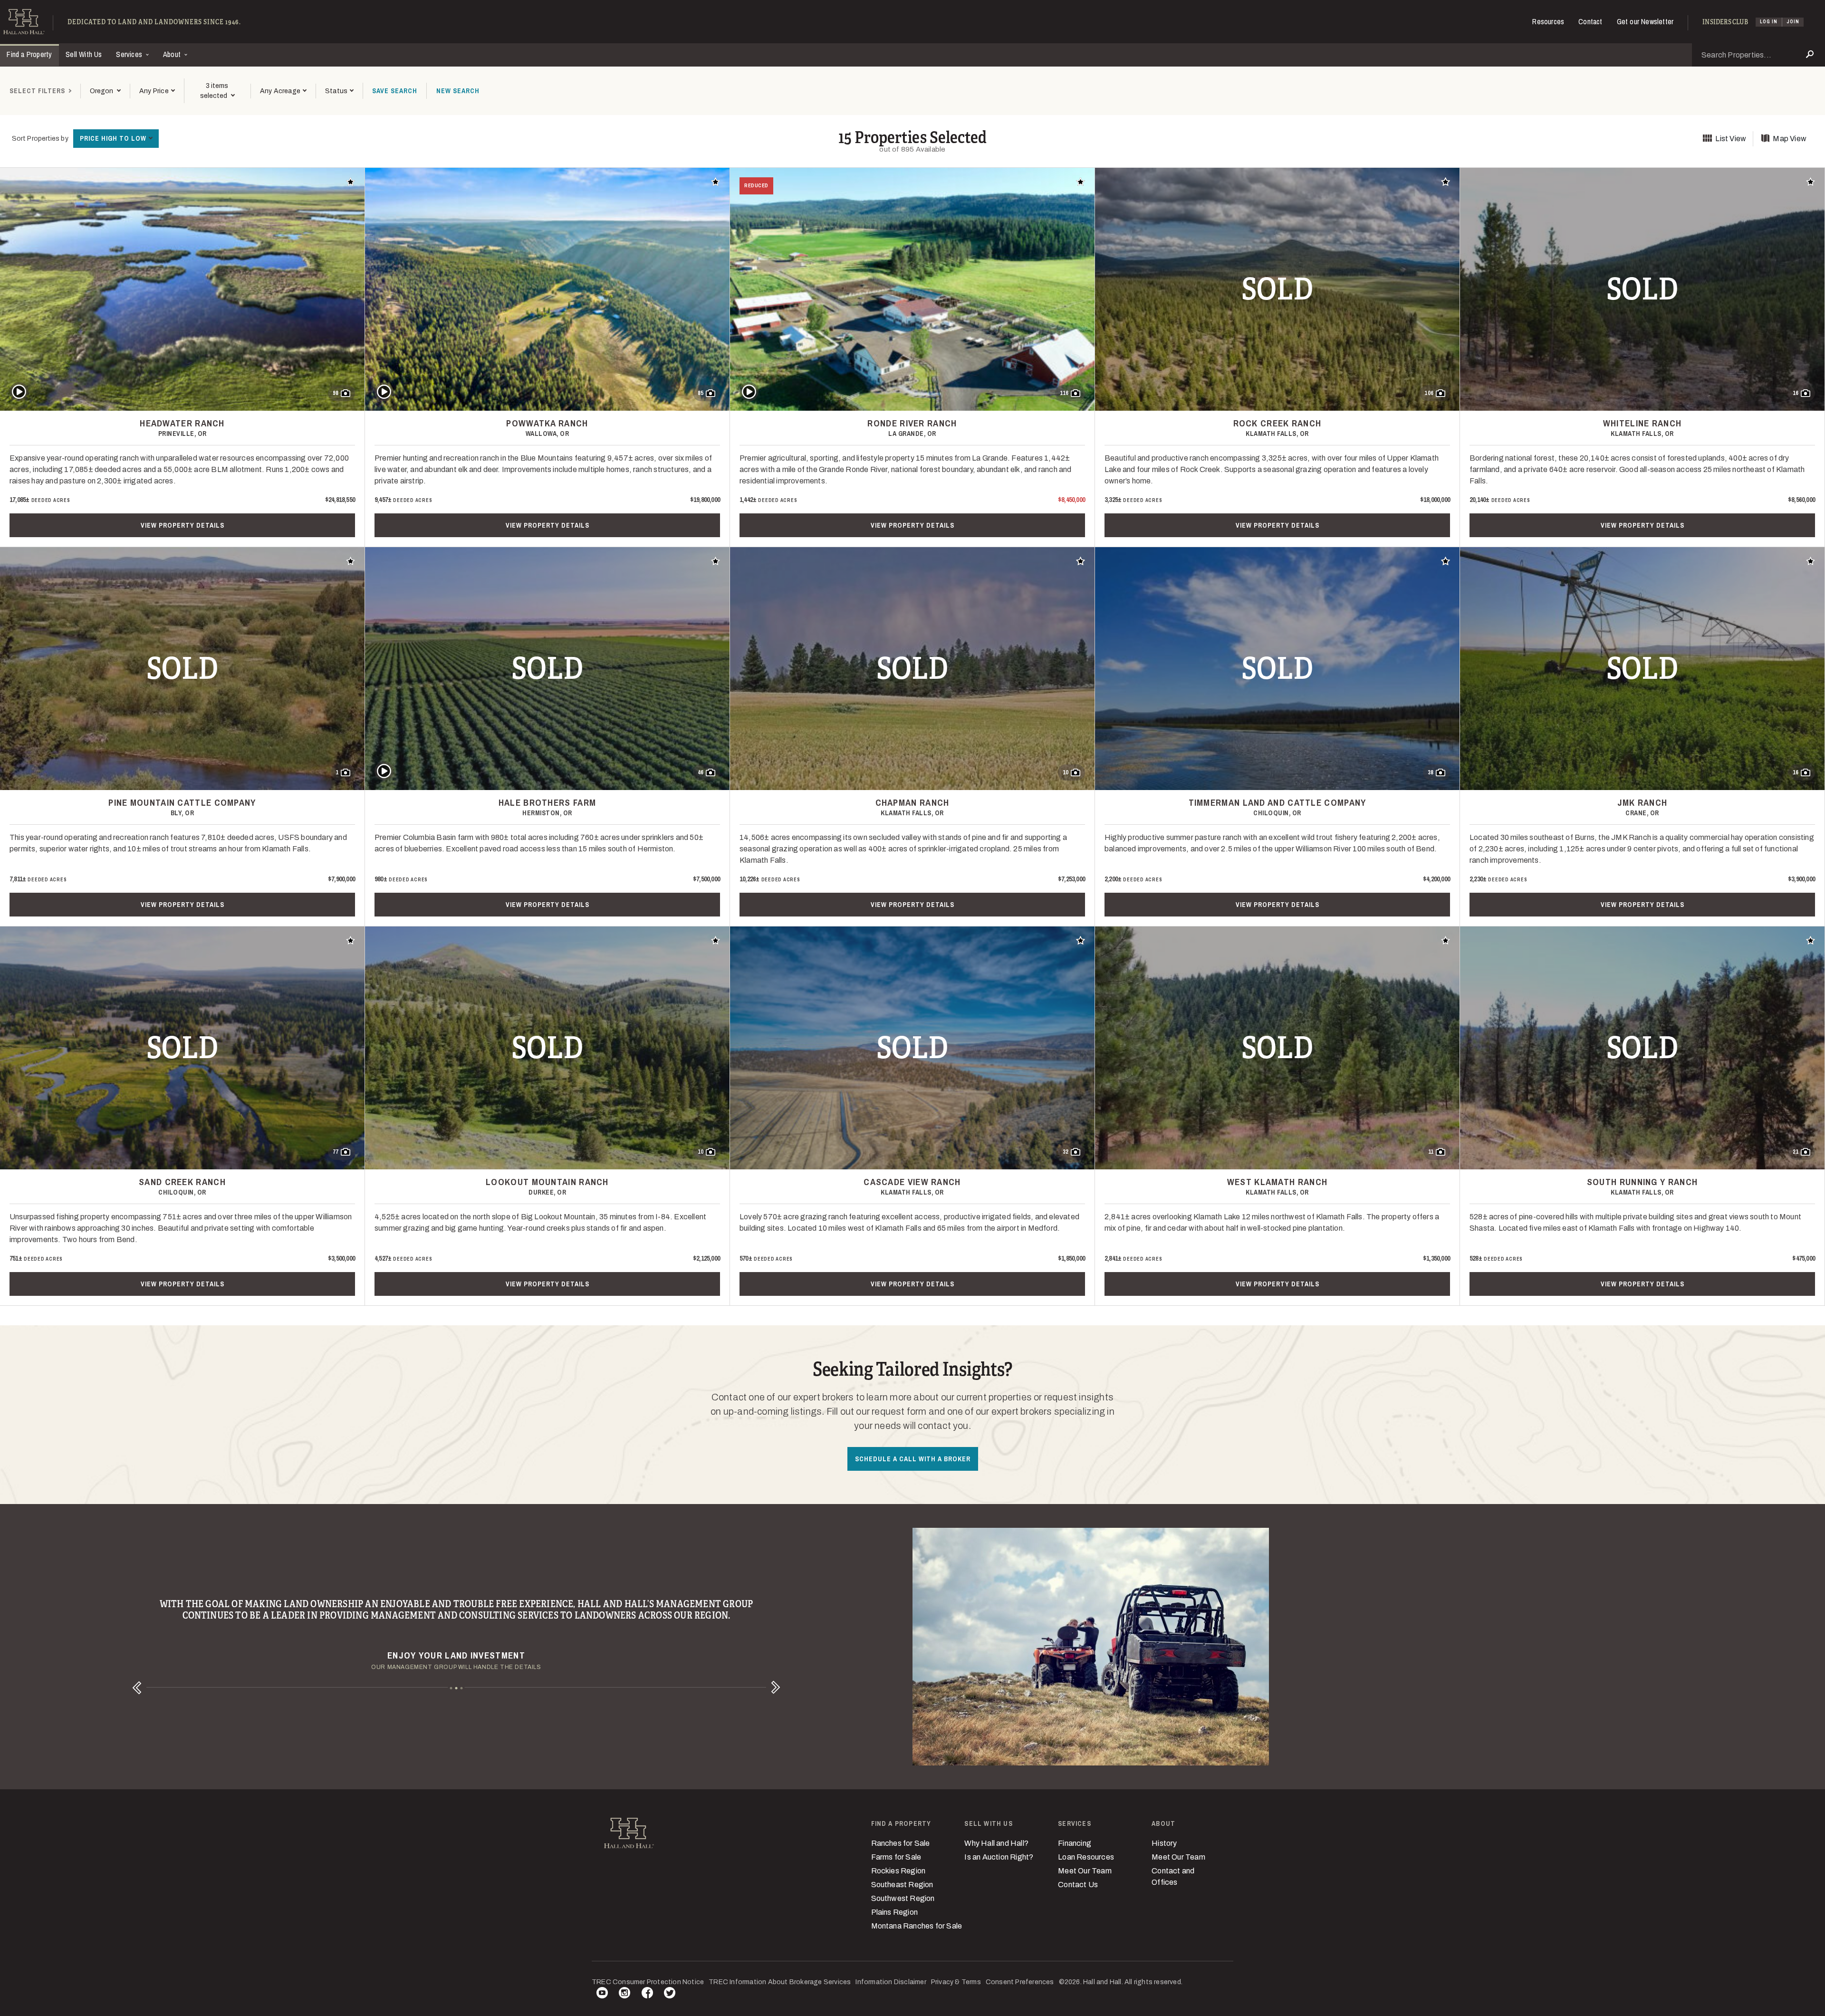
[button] (157, 91)
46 (701, 772)
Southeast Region (902, 1885)
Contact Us (1078, 1885)
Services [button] (130, 54)
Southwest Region (903, 1898)
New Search (458, 91)
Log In (1769, 22)
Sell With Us (84, 54)
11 (1431, 1152)
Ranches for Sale (901, 1843)
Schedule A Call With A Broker (913, 1459)
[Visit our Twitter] (670, 1994)
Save (395, 91)
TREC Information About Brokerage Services (780, 1982)
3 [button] (462, 1688)
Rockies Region (898, 1871)
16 (1796, 393)
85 (701, 393)
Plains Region (895, 1912)
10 (1066, 772)
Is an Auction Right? (999, 1857)
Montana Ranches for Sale (917, 1926)
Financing (1075, 1843)
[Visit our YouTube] (602, 1994)
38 (1431, 772)
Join (1793, 22)
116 (1064, 393)
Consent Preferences (1020, 1982)
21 (1796, 1152)
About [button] (173, 54)
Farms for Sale (896, 1857)
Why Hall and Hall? (996, 1843)
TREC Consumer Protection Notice (648, 1982)
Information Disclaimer (891, 1982)
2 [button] (456, 1688)
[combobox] (105, 91)
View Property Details (182, 525)
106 (1429, 393)
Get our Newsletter (1645, 21)
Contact (1590, 21)
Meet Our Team (1085, 1871)
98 (336, 393)
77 (336, 1152)
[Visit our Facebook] (647, 1994)
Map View (1790, 139)
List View (1731, 139)
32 (1066, 1152)
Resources (1548, 21)
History (1164, 1843)
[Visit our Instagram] (624, 1994)
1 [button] (451, 1688)
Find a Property (29, 54)
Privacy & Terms (956, 1982)
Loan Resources (1086, 1857)
